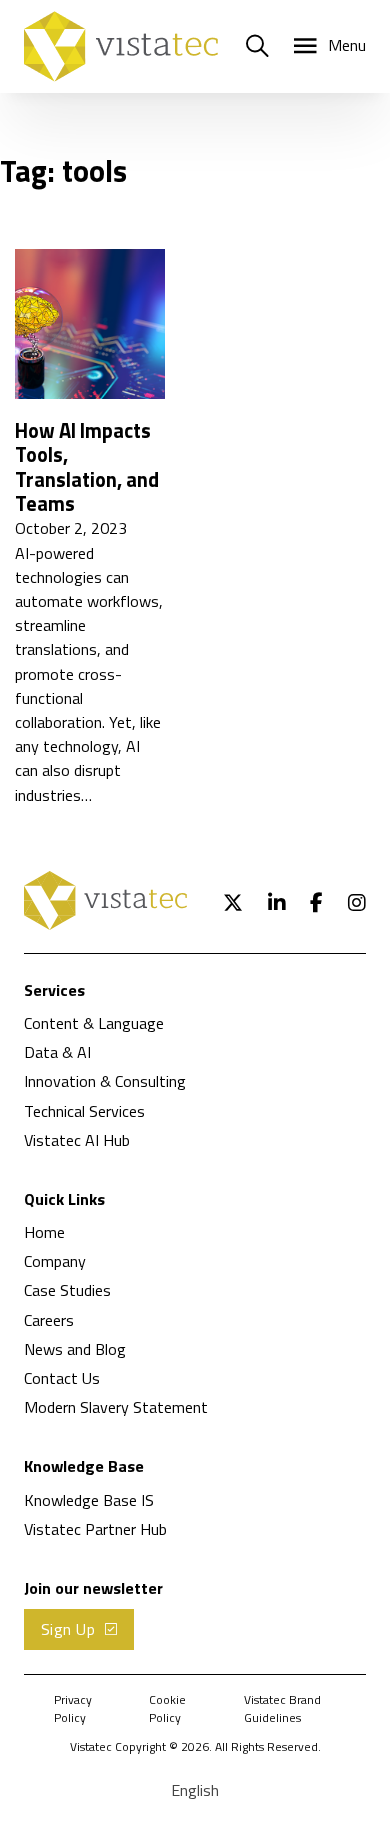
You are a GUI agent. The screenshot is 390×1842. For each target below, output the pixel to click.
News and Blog (75, 1349)
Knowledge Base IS (89, 1500)
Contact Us (62, 1378)
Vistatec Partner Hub (95, 1529)
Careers (49, 1320)
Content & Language (94, 1023)
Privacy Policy (73, 1709)
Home (44, 1232)
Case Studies (67, 1290)
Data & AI (57, 1052)
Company (55, 1261)
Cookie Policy (167, 1709)
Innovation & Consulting (105, 1081)
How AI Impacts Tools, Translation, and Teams (87, 467)
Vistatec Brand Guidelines (282, 1709)
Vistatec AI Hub (77, 1140)
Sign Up (68, 1629)
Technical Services (84, 1111)
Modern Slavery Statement (116, 1407)
